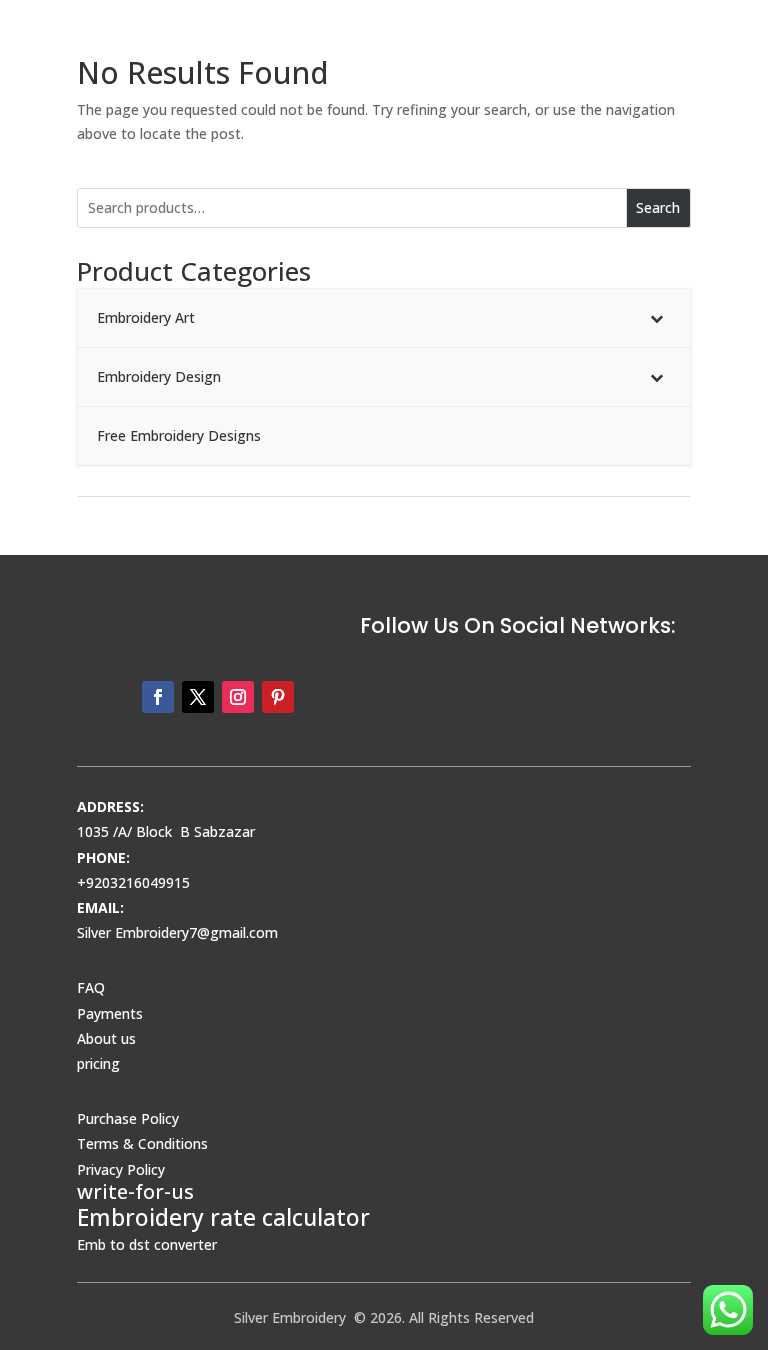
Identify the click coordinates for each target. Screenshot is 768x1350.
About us (106, 1038)
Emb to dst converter (147, 1244)
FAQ (91, 987)
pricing (98, 1063)
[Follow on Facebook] (158, 697)
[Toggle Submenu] (656, 318)
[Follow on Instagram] (238, 697)
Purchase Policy (128, 1118)
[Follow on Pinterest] (278, 697)
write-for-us (135, 1191)
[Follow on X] (198, 697)
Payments (110, 1013)
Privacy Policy (121, 1169)
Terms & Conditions (142, 1143)
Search (658, 207)
